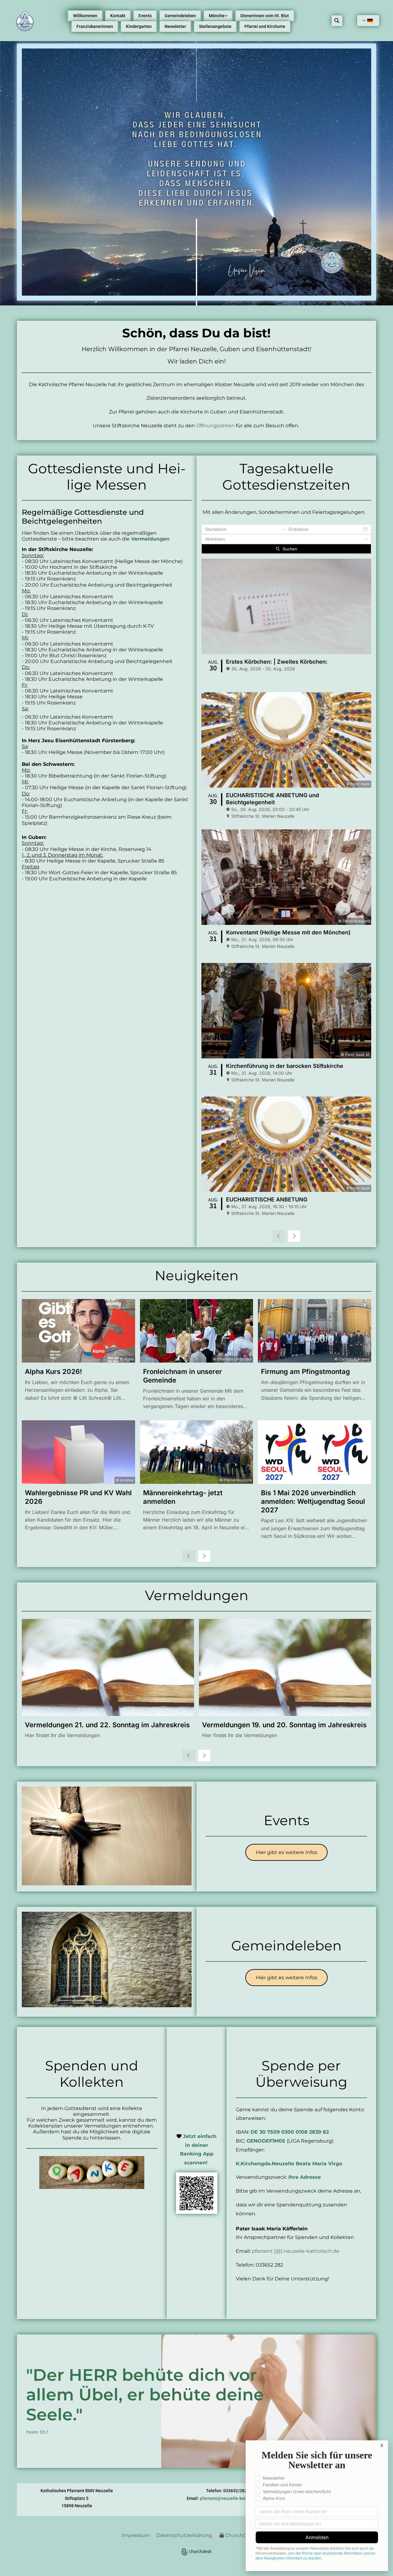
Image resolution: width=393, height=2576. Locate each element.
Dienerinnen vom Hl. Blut (265, 16)
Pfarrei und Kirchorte (265, 26)
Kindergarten (139, 26)
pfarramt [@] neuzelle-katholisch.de (296, 2251)
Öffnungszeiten (215, 426)
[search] (337, 21)
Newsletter (175, 26)
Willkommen (85, 16)
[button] (286, 1852)
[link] (218, 16)
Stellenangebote (215, 26)
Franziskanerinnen (95, 26)
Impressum (136, 2535)
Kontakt (118, 16)
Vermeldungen (150, 539)
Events (145, 16)
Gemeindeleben (180, 16)
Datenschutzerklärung (184, 2535)
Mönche (217, 16)
